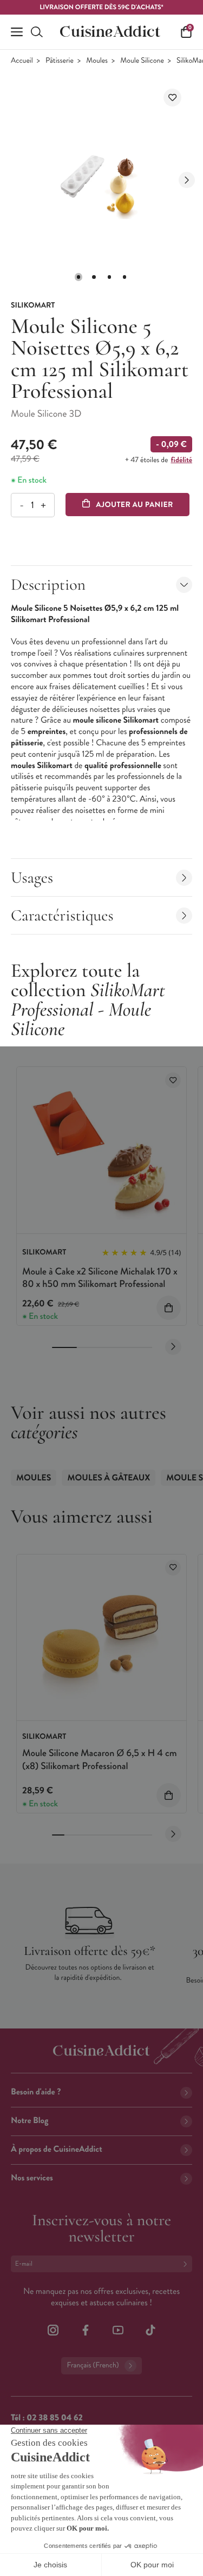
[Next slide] (187, 180)
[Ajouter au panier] (169, 1308)
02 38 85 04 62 (54, 2418)
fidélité (182, 460)
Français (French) (93, 2365)
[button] (78, 277)
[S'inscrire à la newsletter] (187, 2264)
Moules (97, 61)
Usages (32, 877)
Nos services (32, 2178)
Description (48, 585)
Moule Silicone (142, 61)
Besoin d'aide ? (36, 2092)
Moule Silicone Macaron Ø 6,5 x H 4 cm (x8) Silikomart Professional (100, 1759)
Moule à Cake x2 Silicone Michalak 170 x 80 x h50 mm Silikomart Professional (100, 1277)
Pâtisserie (60, 61)
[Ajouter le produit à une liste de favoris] (172, 98)
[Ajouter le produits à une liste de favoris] (173, 1080)
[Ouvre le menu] (17, 32)
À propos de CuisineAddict (57, 2149)
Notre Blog (30, 2121)
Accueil (22, 61)
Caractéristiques (62, 915)
